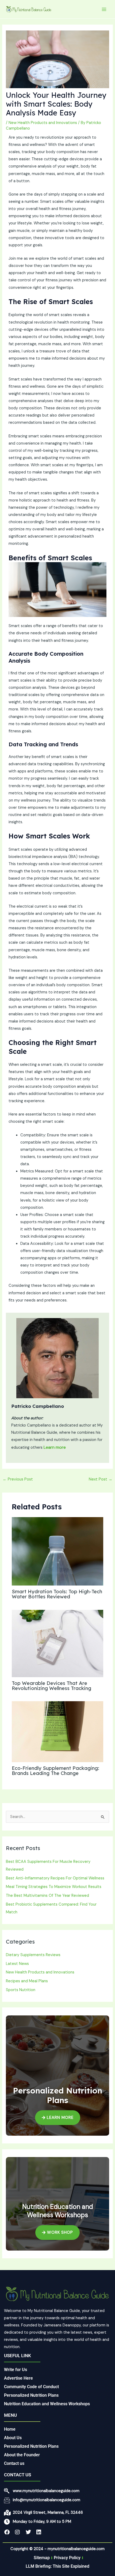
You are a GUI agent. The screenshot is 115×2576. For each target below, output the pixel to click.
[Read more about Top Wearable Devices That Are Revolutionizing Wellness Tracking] (57, 1643)
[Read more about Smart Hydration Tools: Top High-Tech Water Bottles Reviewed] (57, 1551)
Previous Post (18, 1479)
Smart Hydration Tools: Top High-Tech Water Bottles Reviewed (57, 1594)
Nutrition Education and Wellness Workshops (47, 2404)
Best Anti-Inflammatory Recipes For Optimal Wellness (55, 1878)
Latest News (17, 1964)
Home (10, 2429)
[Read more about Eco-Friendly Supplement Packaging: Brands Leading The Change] (57, 1732)
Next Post (101, 1479)
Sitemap (42, 2558)
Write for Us (16, 2370)
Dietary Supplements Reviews (33, 1955)
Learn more (55, 1447)
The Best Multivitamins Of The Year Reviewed (47, 1896)
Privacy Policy (67, 2558)
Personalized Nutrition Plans (31, 2395)
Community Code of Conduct (31, 2387)
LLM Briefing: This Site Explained (57, 2566)
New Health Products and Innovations (43, 123)
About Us (13, 2438)
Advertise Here (18, 2378)
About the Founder (22, 2455)
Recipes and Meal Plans (27, 1981)
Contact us (14, 2463)
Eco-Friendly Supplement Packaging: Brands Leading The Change (55, 1771)
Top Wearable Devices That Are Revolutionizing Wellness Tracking (51, 1686)
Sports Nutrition (21, 1990)
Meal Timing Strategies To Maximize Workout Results (54, 1887)
